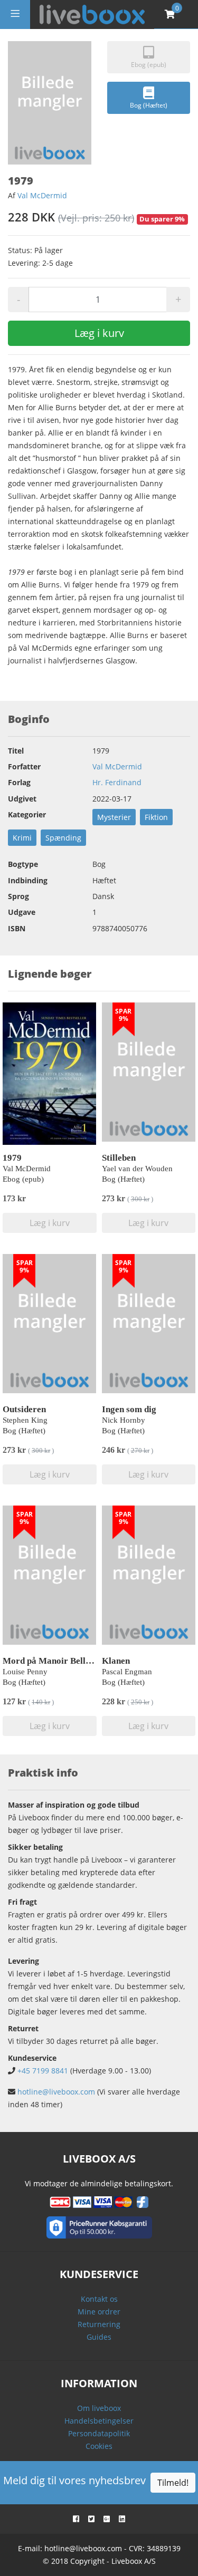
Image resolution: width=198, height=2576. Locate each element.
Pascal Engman (127, 1672)
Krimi (22, 838)
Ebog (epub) (149, 65)
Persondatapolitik (99, 2433)
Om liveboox (99, 2408)
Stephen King (25, 1420)
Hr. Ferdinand (117, 782)
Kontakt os (99, 2299)
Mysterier (114, 817)
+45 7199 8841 (43, 2071)
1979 (12, 1158)
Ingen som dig (129, 1409)
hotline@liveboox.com (56, 2092)
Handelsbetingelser (99, 2421)
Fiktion (156, 817)
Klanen (116, 1661)
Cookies (99, 2446)
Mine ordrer (99, 2312)
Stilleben (119, 1158)
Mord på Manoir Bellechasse (59, 1661)
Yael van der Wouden (137, 1169)
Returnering (99, 2324)
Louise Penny (25, 1672)
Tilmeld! (173, 2483)
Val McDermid (42, 195)
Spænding (63, 838)
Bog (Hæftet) (149, 105)
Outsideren (24, 1409)
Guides (99, 2337)
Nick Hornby (124, 1420)
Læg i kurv (99, 333)
